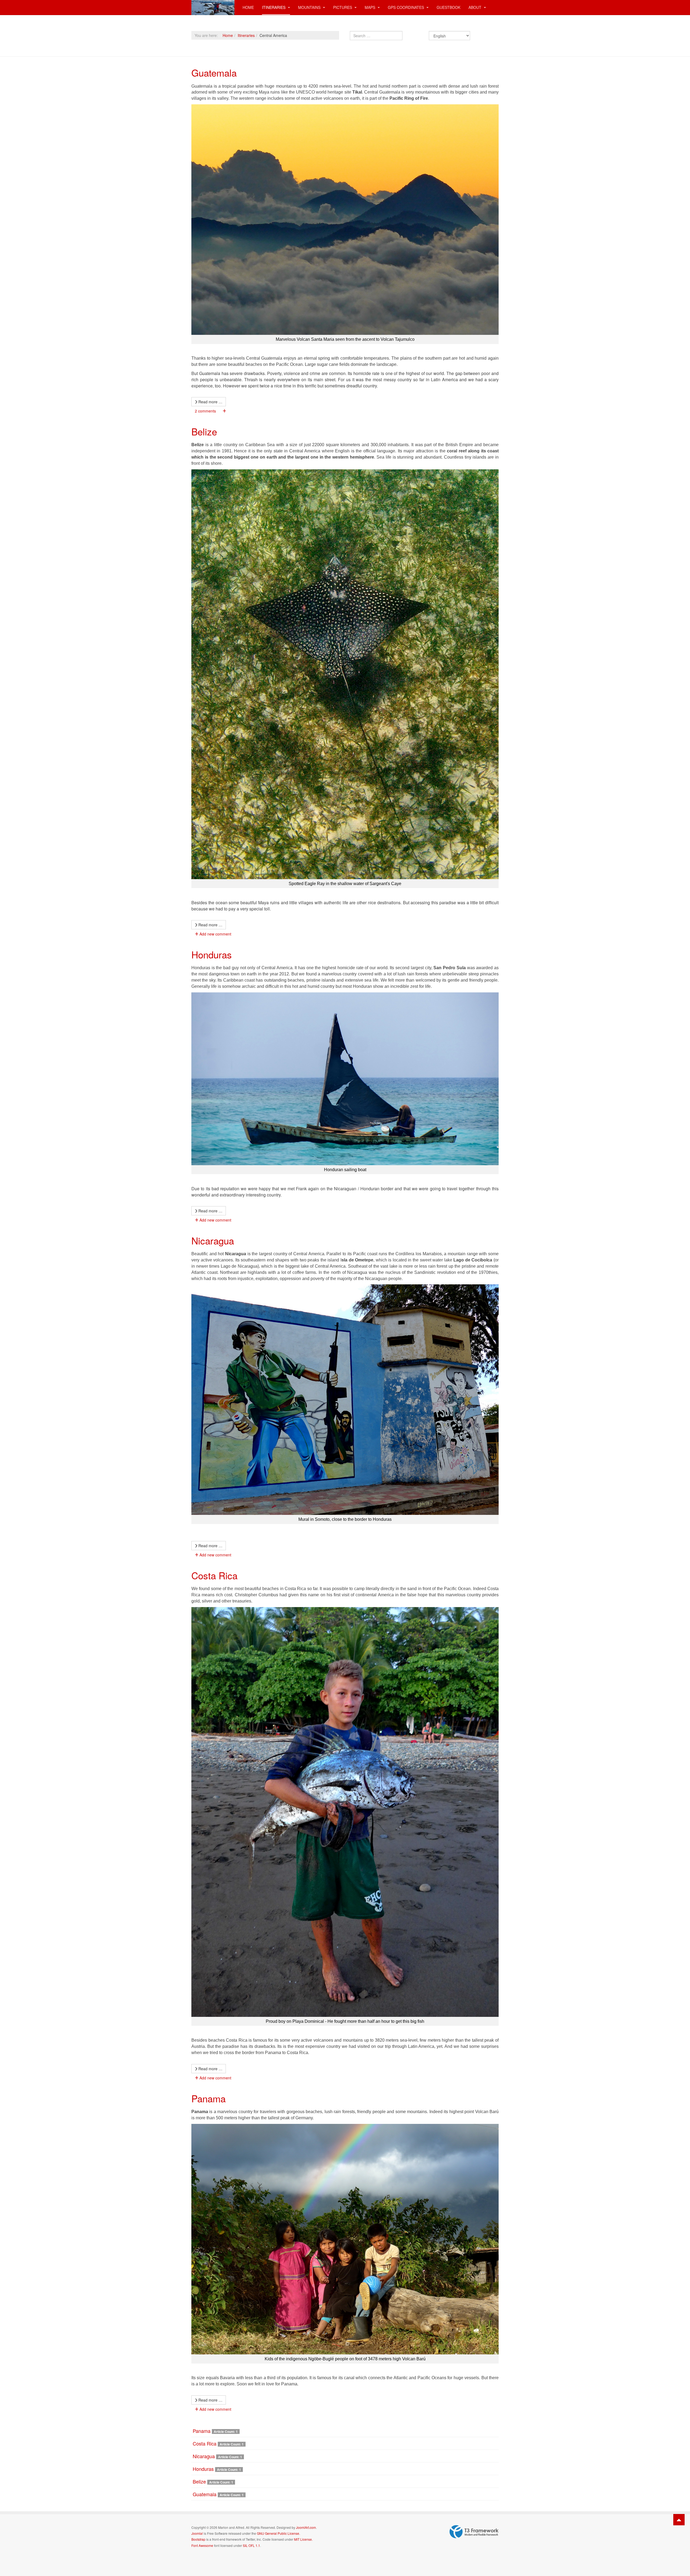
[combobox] (376, 36)
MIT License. (303, 2539)
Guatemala (214, 73)
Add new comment (215, 934)
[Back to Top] (679, 2520)
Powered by (474, 2532)
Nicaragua (213, 1240)
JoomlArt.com (306, 2527)
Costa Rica (214, 1575)
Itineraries (274, 7)
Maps (370, 7)
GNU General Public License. (278, 2533)
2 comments (205, 411)
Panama (208, 2098)
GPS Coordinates (406, 7)
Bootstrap (198, 2539)
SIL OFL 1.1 (251, 2545)
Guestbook (448, 7)
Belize (204, 431)
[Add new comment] (224, 411)
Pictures (343, 7)
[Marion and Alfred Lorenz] (213, 7)
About (475, 7)
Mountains (310, 7)
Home (248, 7)
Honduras (212, 954)
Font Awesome (202, 2545)
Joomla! (197, 2533)
